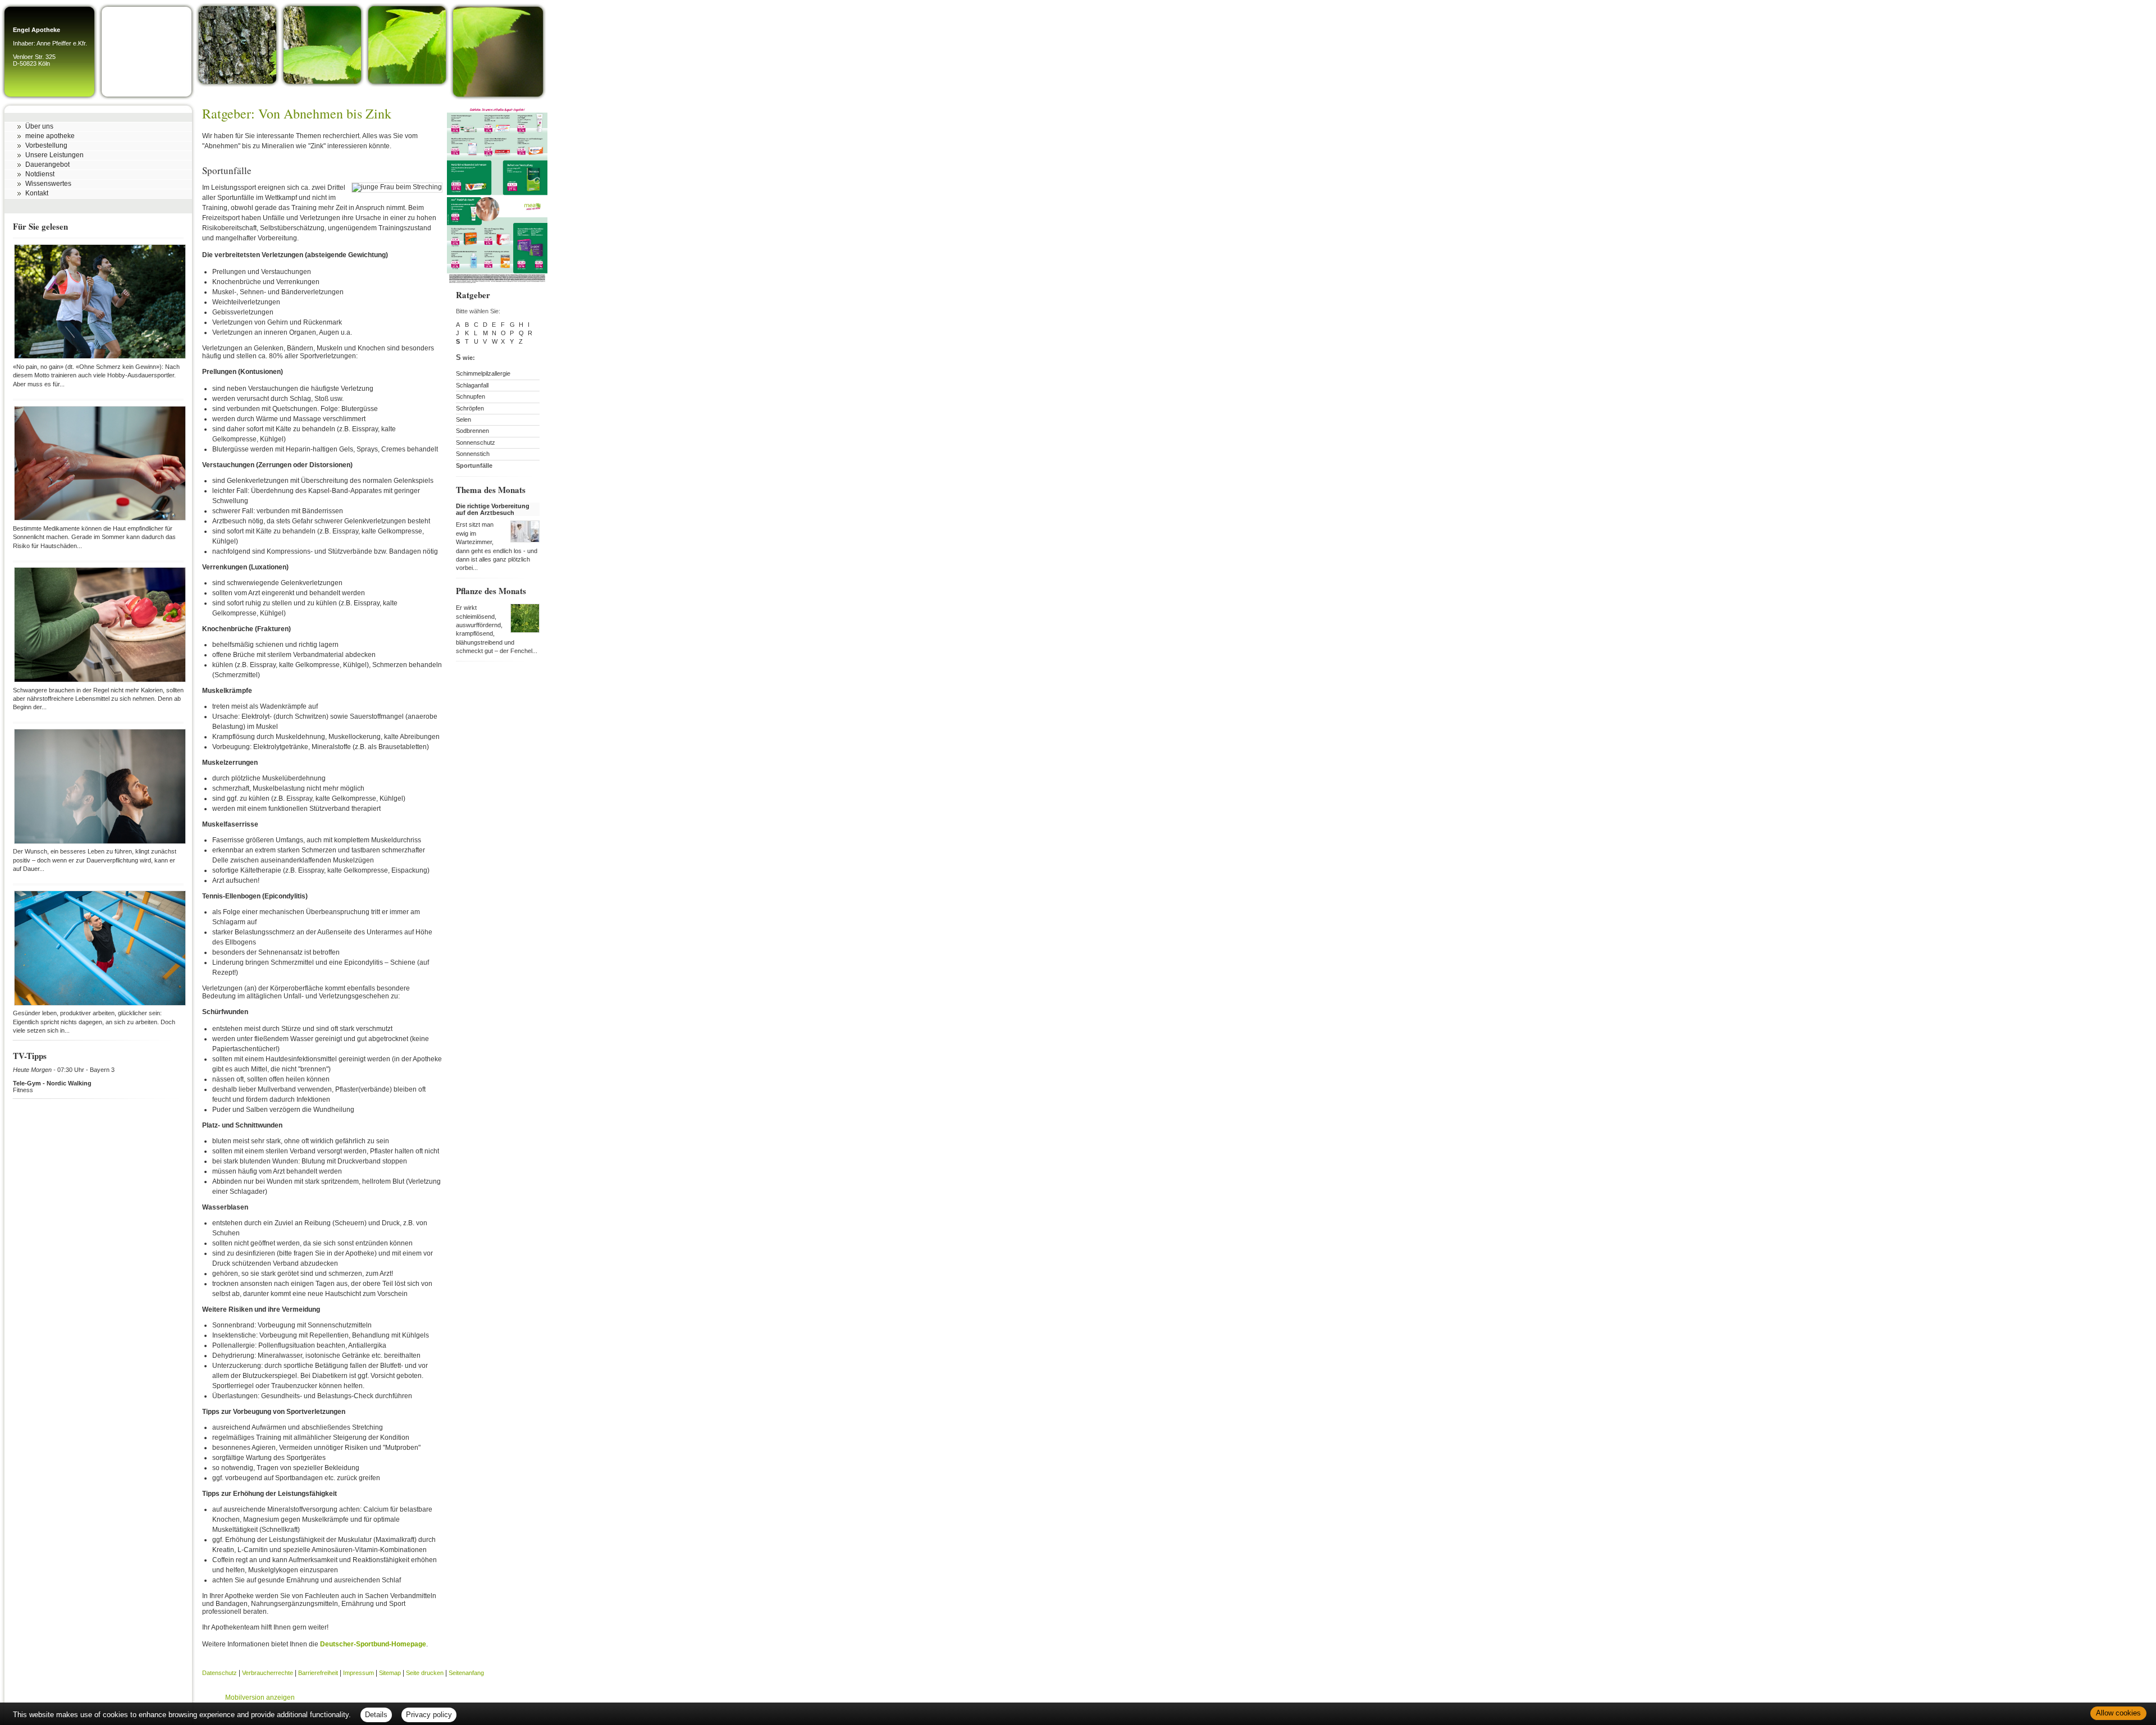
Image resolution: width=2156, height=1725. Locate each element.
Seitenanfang (466, 1673)
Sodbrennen (472, 431)
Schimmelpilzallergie (483, 373)
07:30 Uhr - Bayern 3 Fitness (64, 1080)
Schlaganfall (472, 385)
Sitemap (390, 1673)
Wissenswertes (48, 184)
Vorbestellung (46, 145)
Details (376, 1715)
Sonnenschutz (476, 442)
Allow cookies (2118, 1713)
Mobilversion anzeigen (260, 1697)
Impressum (358, 1673)
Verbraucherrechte (268, 1673)
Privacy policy (429, 1715)
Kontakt (37, 193)
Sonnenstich (473, 454)
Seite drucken (425, 1673)
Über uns (39, 126)
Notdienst (40, 174)
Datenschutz (220, 1673)
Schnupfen (471, 396)
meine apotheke (50, 136)
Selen (463, 419)
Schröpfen (470, 408)
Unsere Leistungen (54, 155)
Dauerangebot (47, 165)
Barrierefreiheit (318, 1673)
